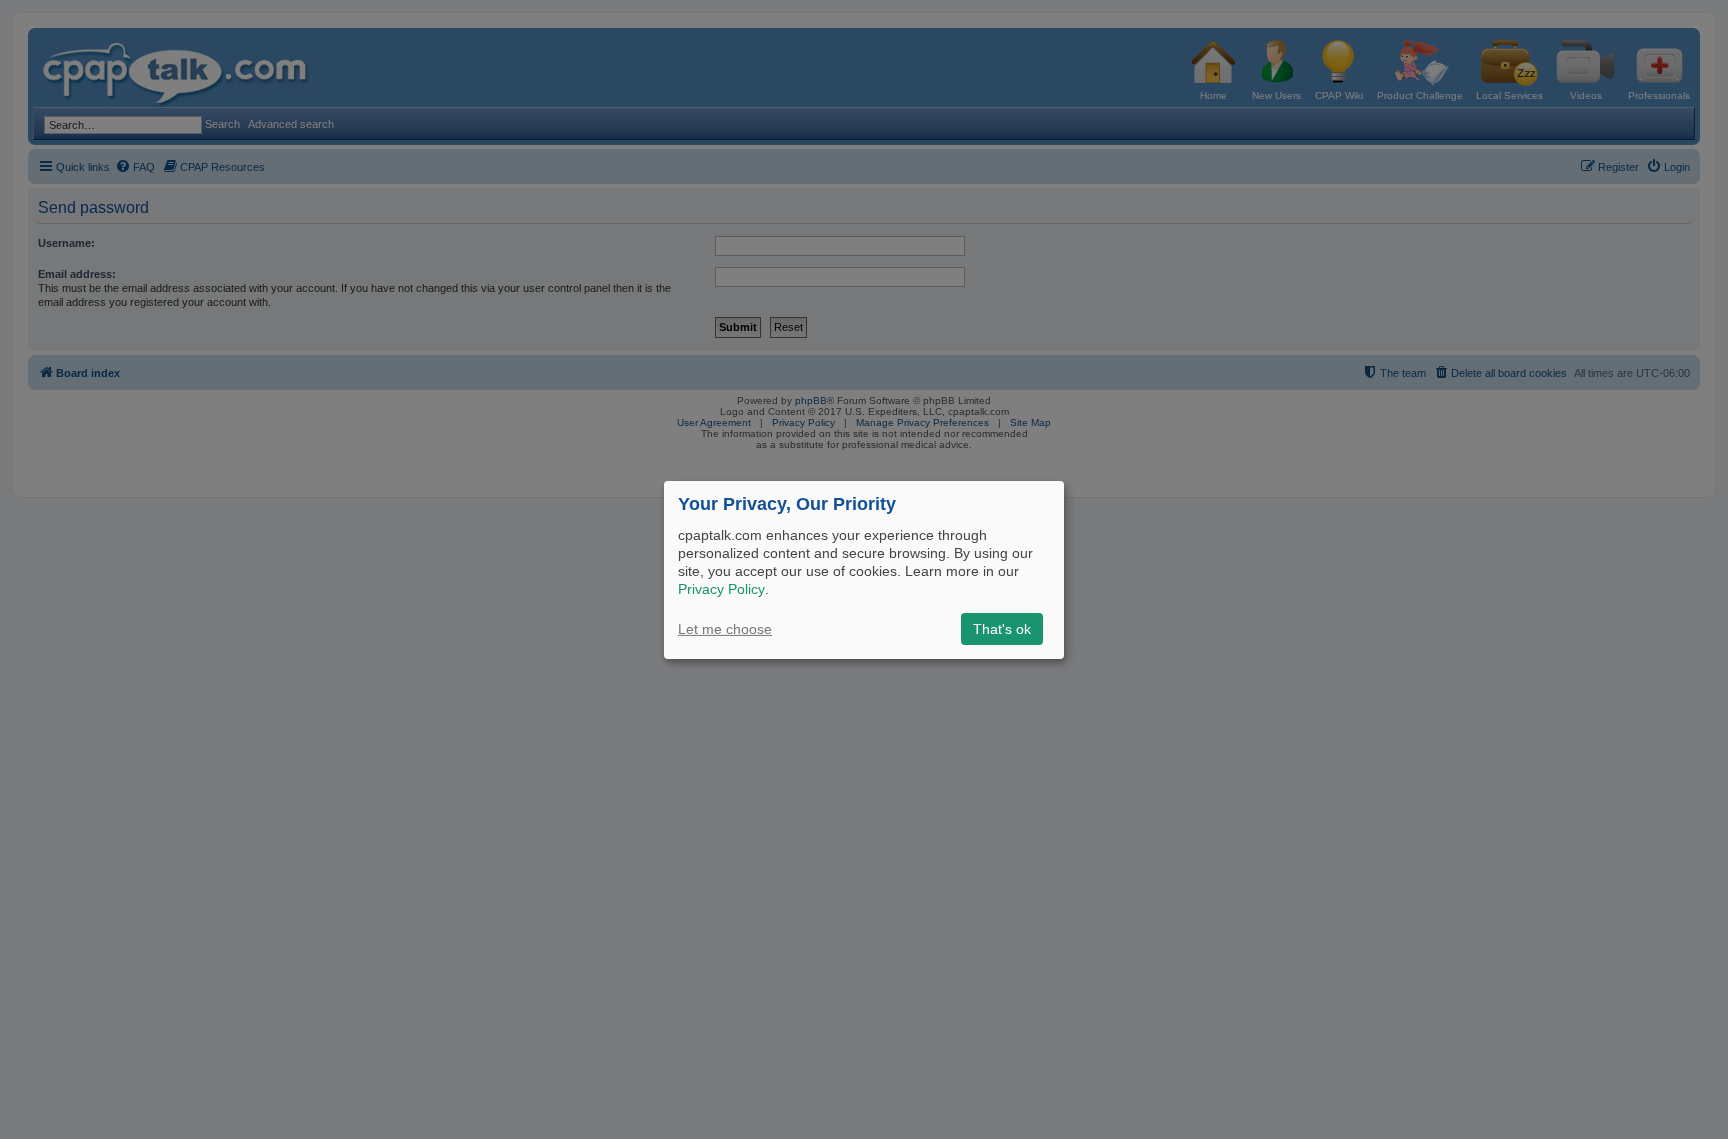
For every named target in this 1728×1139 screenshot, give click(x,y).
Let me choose (725, 629)
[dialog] (864, 569)
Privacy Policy (721, 589)
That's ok (1002, 629)
